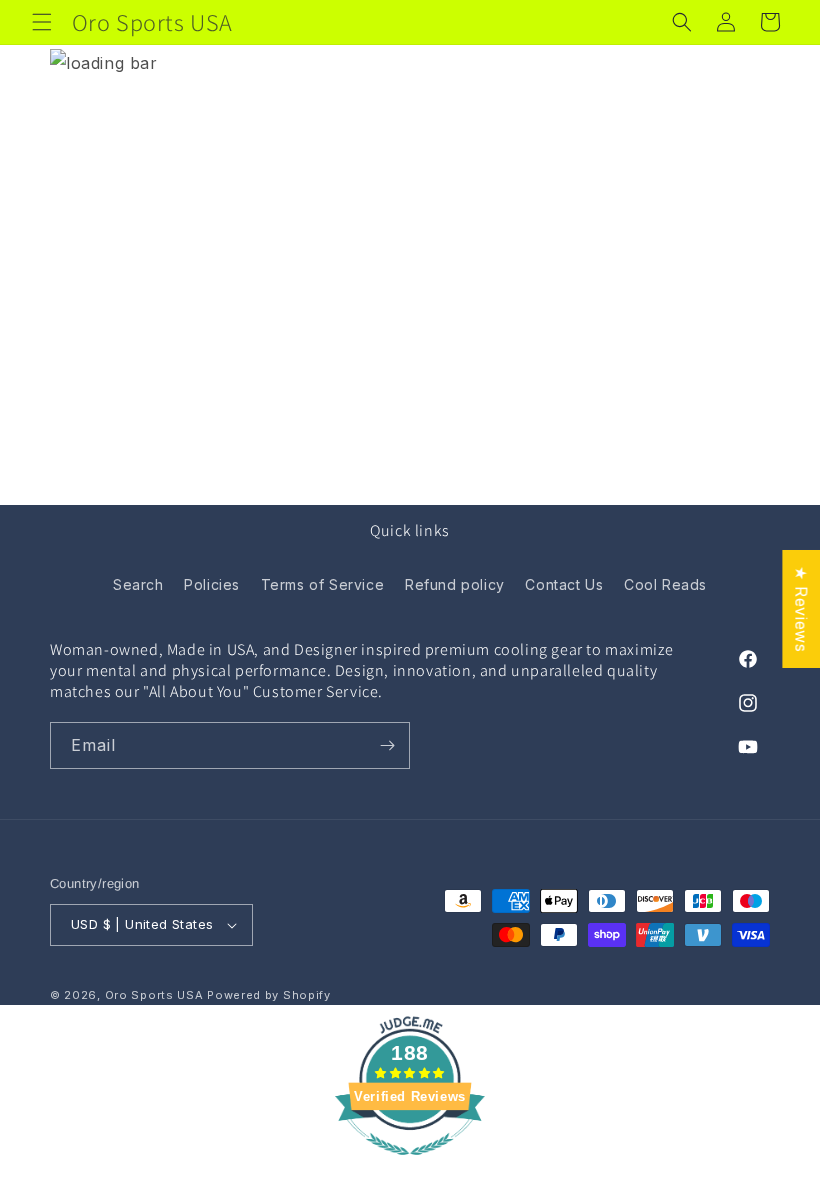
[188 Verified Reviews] (410, 1165)
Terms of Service (323, 584)
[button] (42, 22)
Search (138, 584)
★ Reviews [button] (801, 609)
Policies (212, 584)
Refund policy (455, 584)
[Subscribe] (387, 745)
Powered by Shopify (269, 995)
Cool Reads (665, 584)
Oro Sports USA (154, 995)
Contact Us (564, 584)
